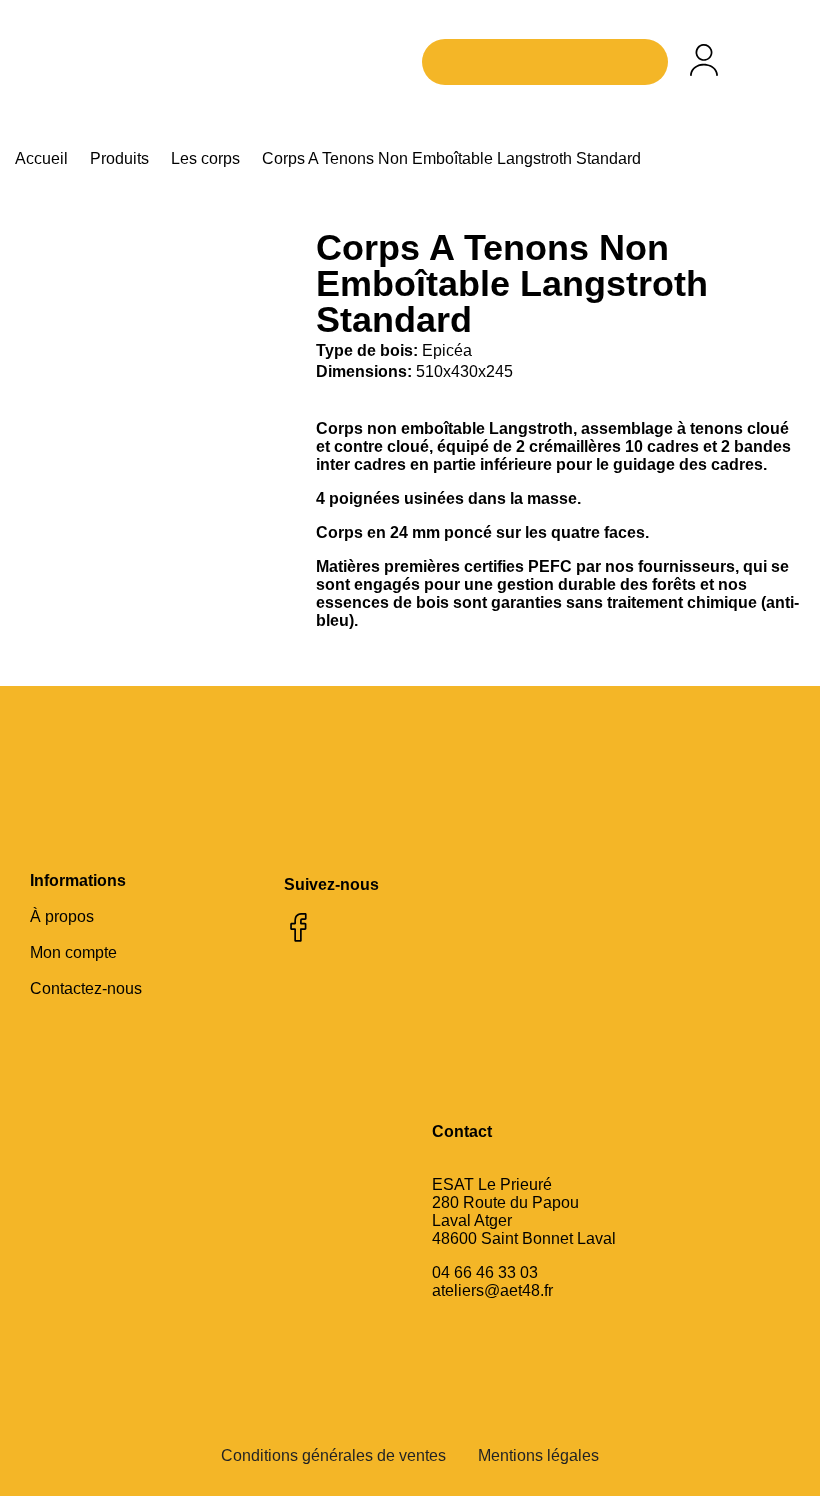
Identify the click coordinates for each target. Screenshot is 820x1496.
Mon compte (73, 952)
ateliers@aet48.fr (492, 1290)
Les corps (205, 158)
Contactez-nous (86, 988)
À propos (62, 916)
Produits (119, 158)
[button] (774, 62)
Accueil (41, 158)
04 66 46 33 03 (485, 1272)
